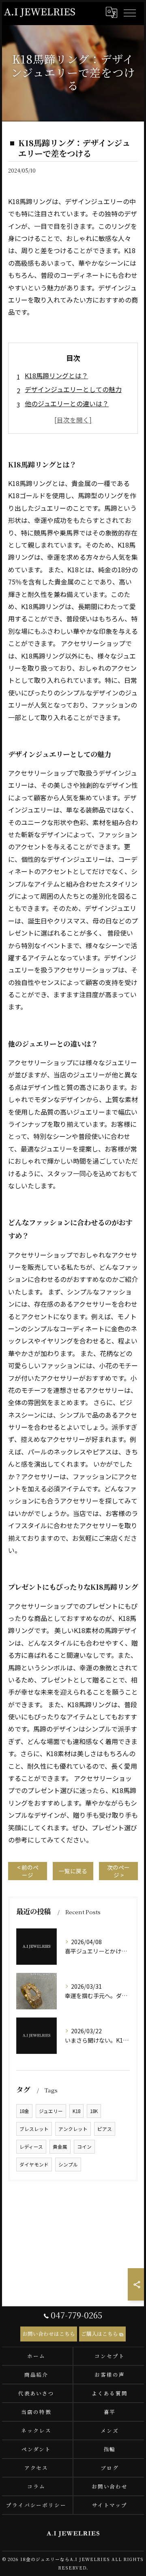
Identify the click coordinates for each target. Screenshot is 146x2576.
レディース (31, 2147)
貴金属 (60, 2147)
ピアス (105, 2129)
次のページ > (118, 1871)
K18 (76, 2111)
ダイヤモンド (34, 2164)
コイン (84, 2147)
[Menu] (129, 13)
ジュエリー (51, 2111)
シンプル (68, 2164)
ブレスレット (34, 2129)
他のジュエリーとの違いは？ (67, 403)
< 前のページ (28, 1871)
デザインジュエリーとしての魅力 (73, 389)
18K (94, 2111)
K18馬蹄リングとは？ (56, 375)
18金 (24, 2111)
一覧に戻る (73, 1871)
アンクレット (73, 2129)
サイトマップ (110, 2505)
